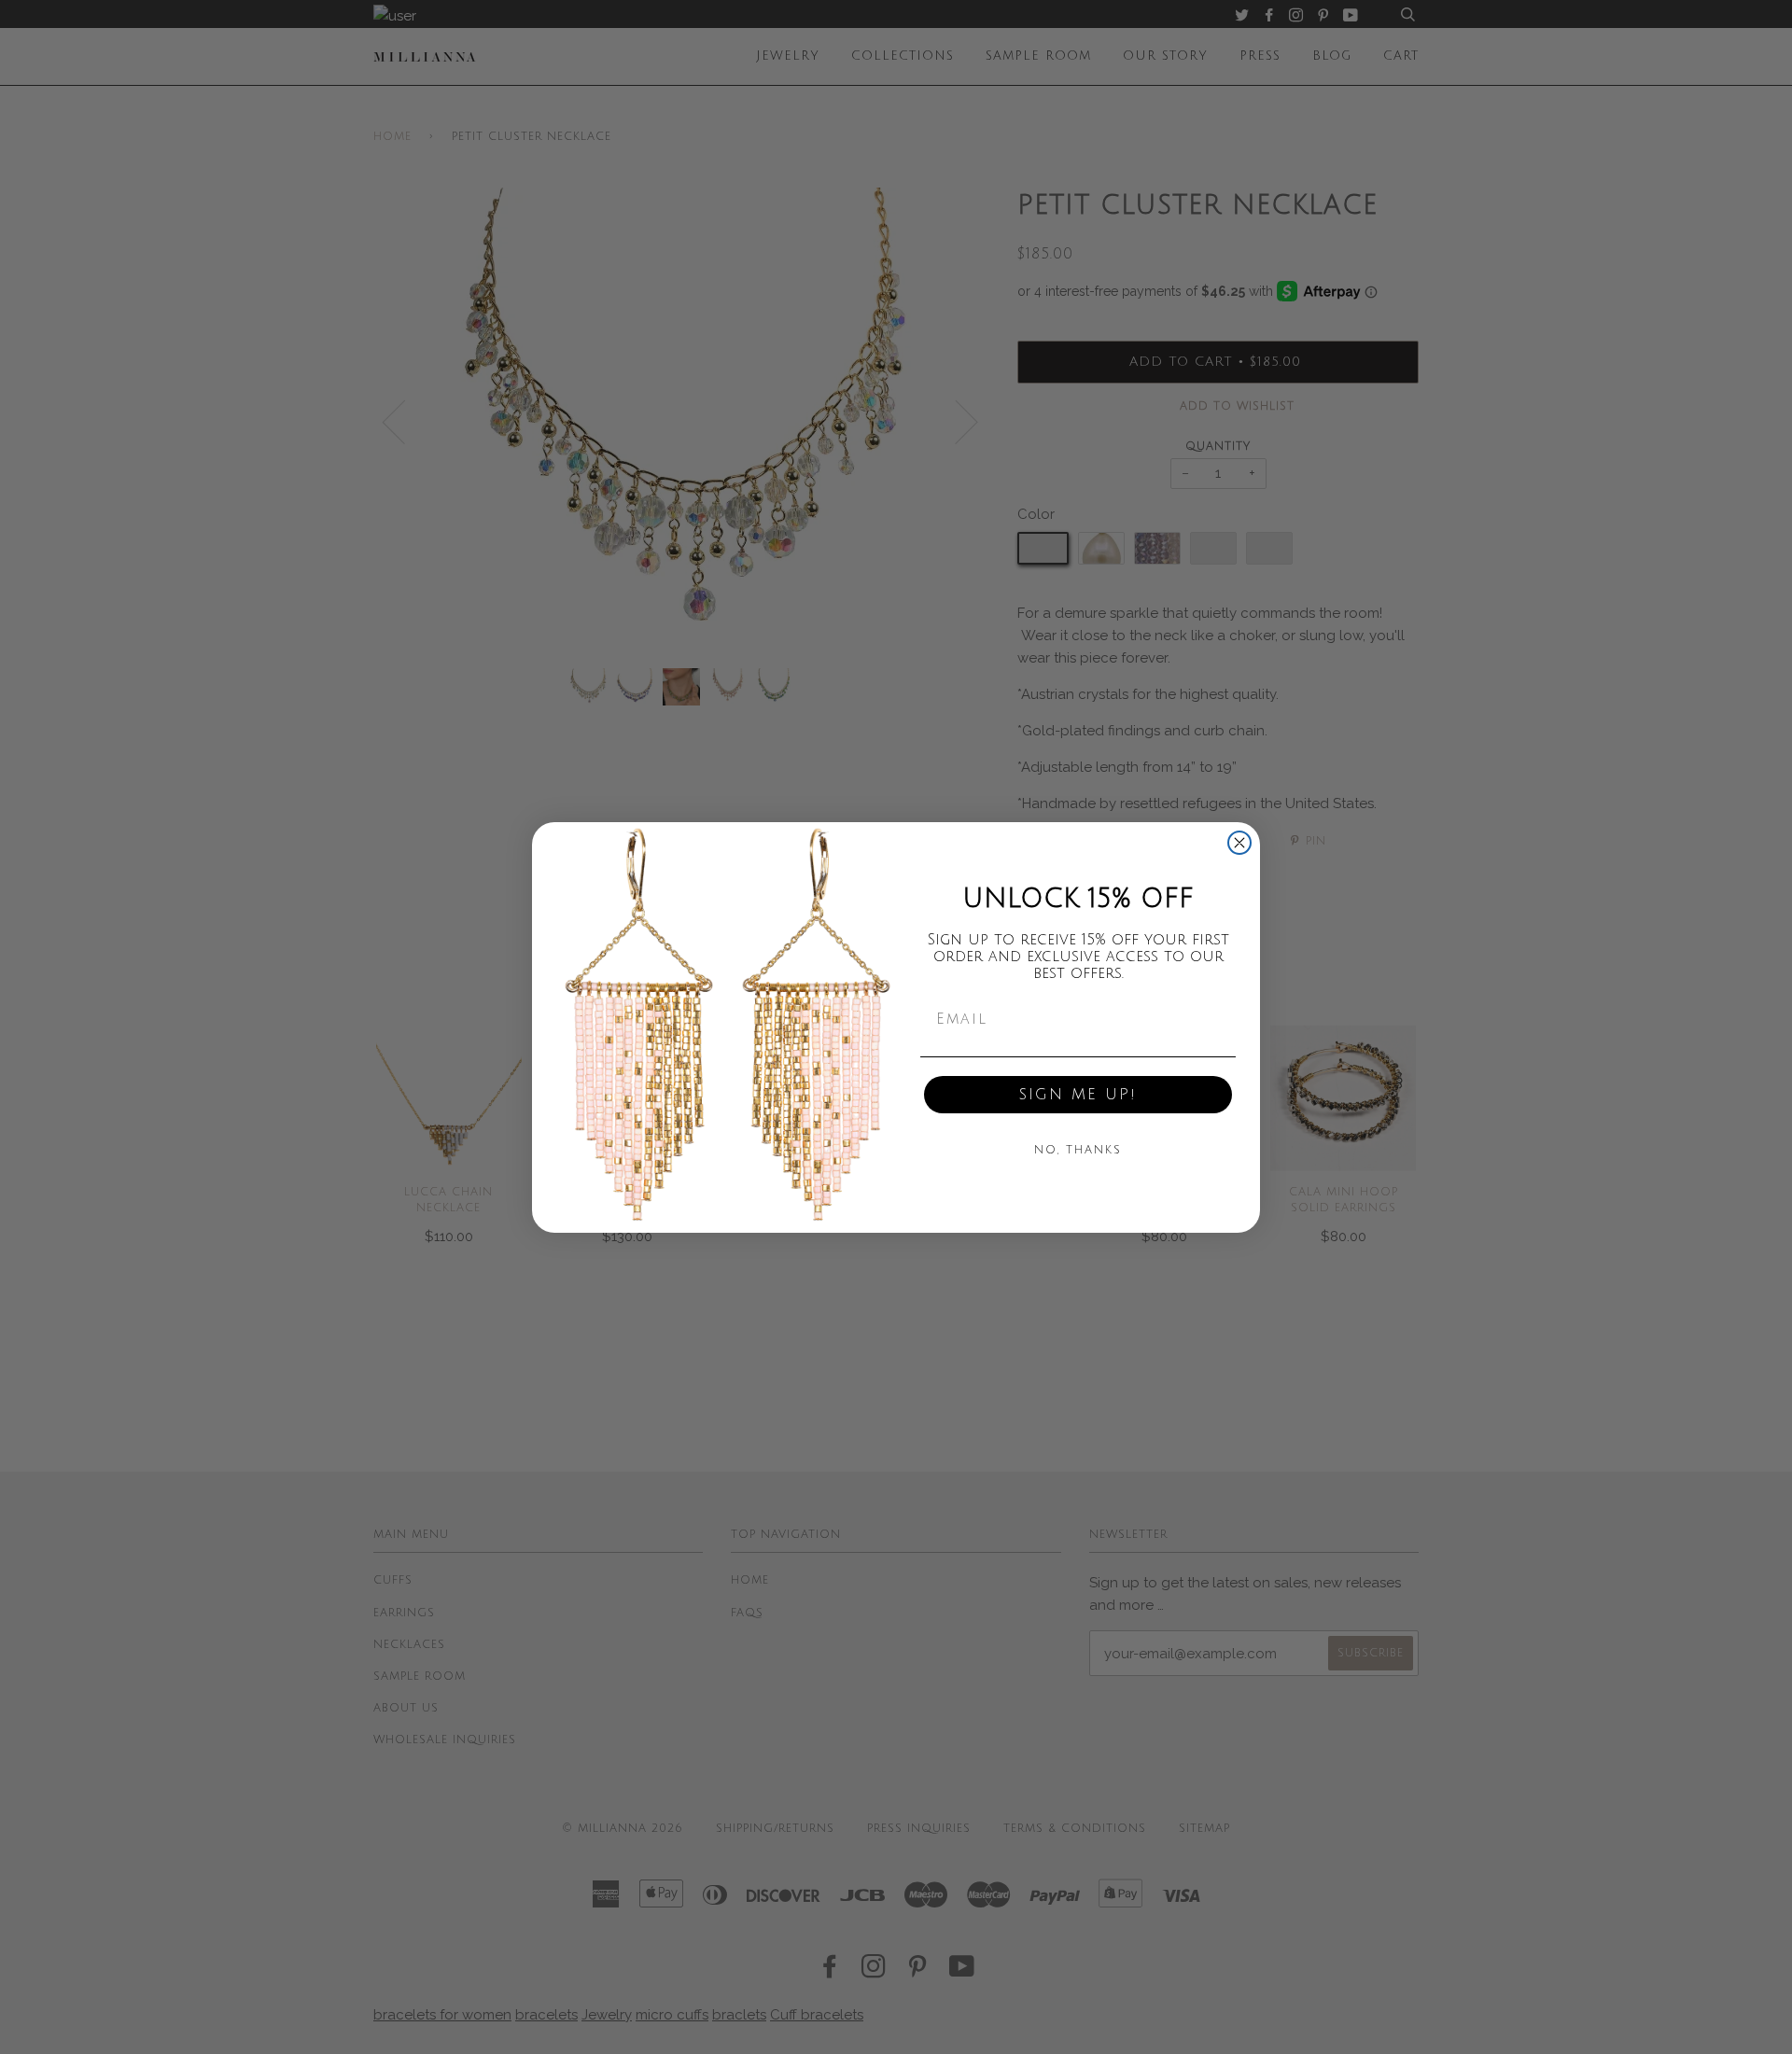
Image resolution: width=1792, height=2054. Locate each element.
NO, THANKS (1078, 1150)
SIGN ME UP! (1078, 1095)
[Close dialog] (1239, 843)
